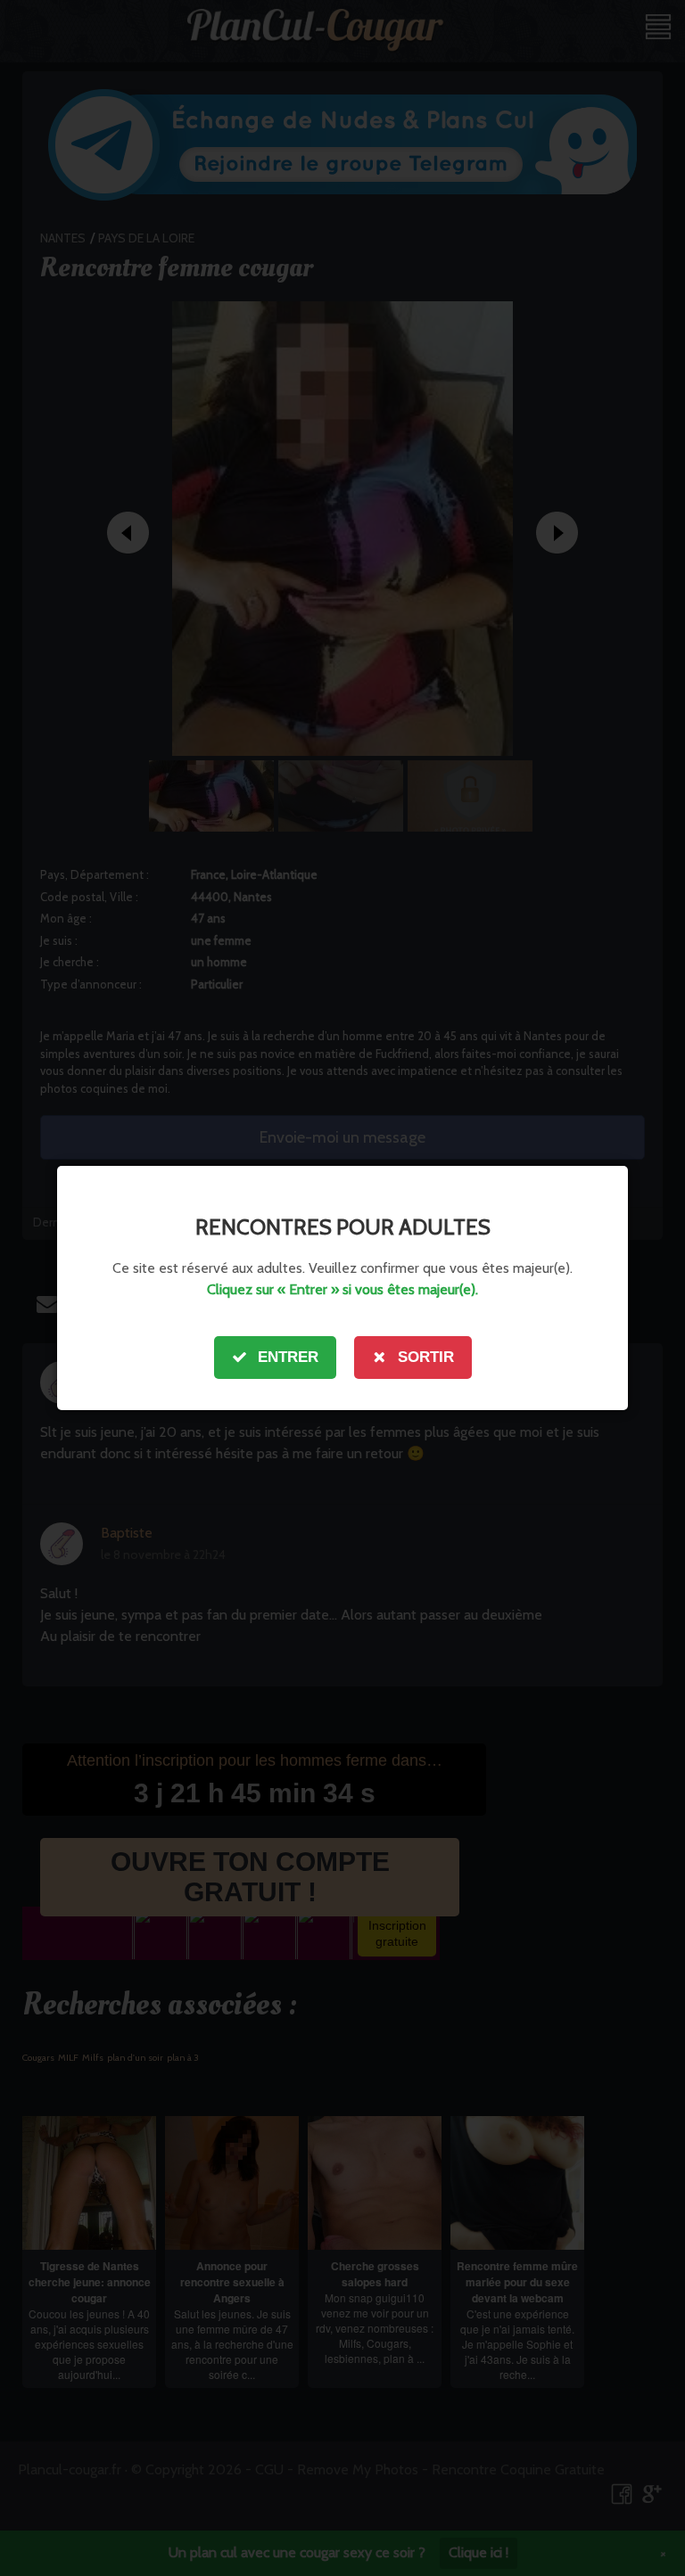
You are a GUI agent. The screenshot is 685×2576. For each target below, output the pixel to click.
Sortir (426, 1357)
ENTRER (288, 1357)
